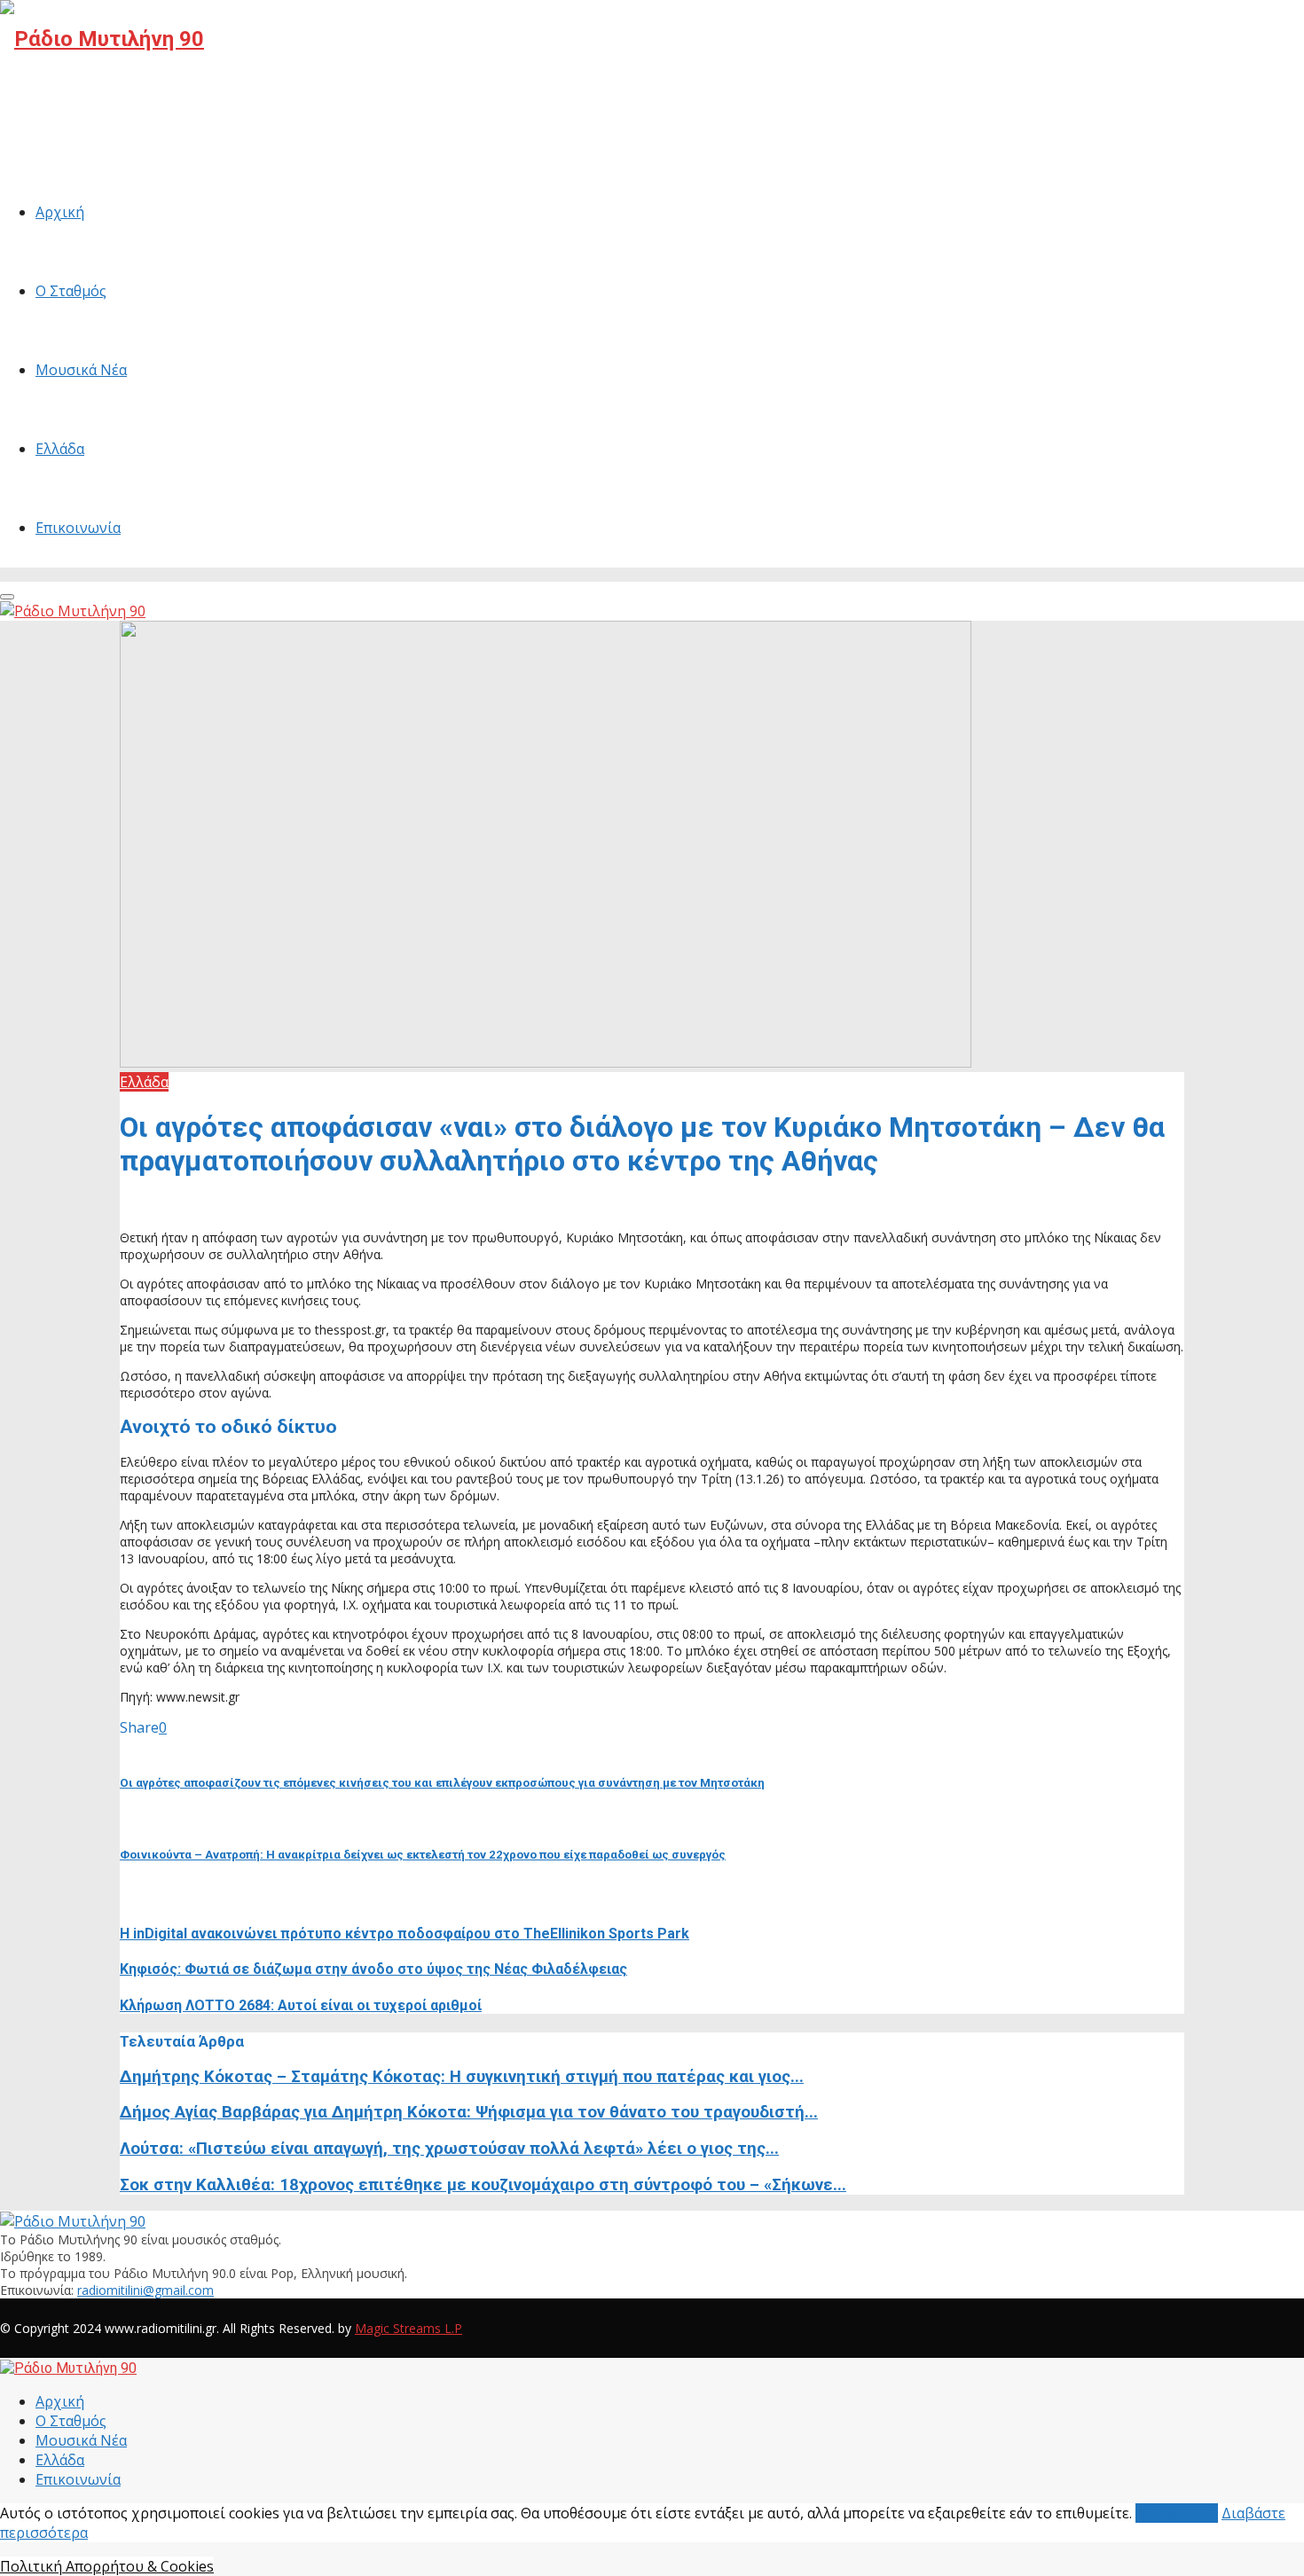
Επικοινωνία (78, 528)
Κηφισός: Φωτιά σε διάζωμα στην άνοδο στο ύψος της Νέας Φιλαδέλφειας (373, 1969)
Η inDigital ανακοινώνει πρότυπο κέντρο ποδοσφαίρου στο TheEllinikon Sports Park (405, 1934)
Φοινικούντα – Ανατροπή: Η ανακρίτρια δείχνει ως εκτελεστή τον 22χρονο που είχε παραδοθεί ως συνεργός (423, 1855)
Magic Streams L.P (408, 2328)
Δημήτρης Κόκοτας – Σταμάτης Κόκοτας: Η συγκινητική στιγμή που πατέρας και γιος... (462, 2077)
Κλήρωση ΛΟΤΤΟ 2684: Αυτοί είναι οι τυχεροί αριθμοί (301, 2005)
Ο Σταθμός (71, 291)
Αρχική (60, 212)
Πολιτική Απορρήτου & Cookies (107, 2566)
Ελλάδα (60, 449)
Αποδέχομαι (1177, 2513)
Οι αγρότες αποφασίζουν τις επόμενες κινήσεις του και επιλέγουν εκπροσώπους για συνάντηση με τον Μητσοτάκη (442, 1783)
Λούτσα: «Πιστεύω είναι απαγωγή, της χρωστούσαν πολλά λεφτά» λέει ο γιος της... (449, 2149)
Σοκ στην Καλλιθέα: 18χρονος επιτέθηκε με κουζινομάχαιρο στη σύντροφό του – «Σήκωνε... (483, 2185)
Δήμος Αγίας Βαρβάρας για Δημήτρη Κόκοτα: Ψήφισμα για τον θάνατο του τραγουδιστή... (469, 2112)
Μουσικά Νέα (81, 370)
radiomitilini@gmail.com (145, 2290)
